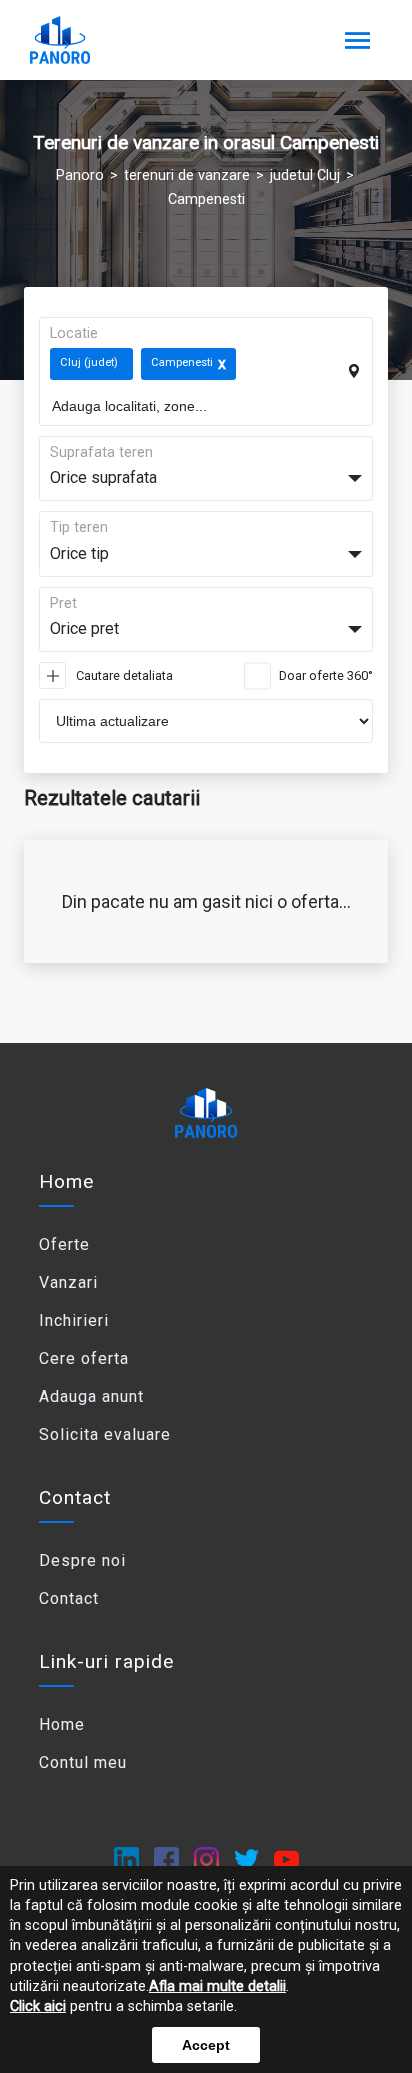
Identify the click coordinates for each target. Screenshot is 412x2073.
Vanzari (68, 1282)
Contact (69, 1598)
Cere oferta (84, 1358)
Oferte (64, 1244)
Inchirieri (74, 1320)
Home (66, 1181)
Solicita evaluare (105, 1434)
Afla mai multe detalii (217, 1986)
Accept (206, 2045)
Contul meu (83, 1762)
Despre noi (82, 1560)
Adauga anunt (91, 1396)
